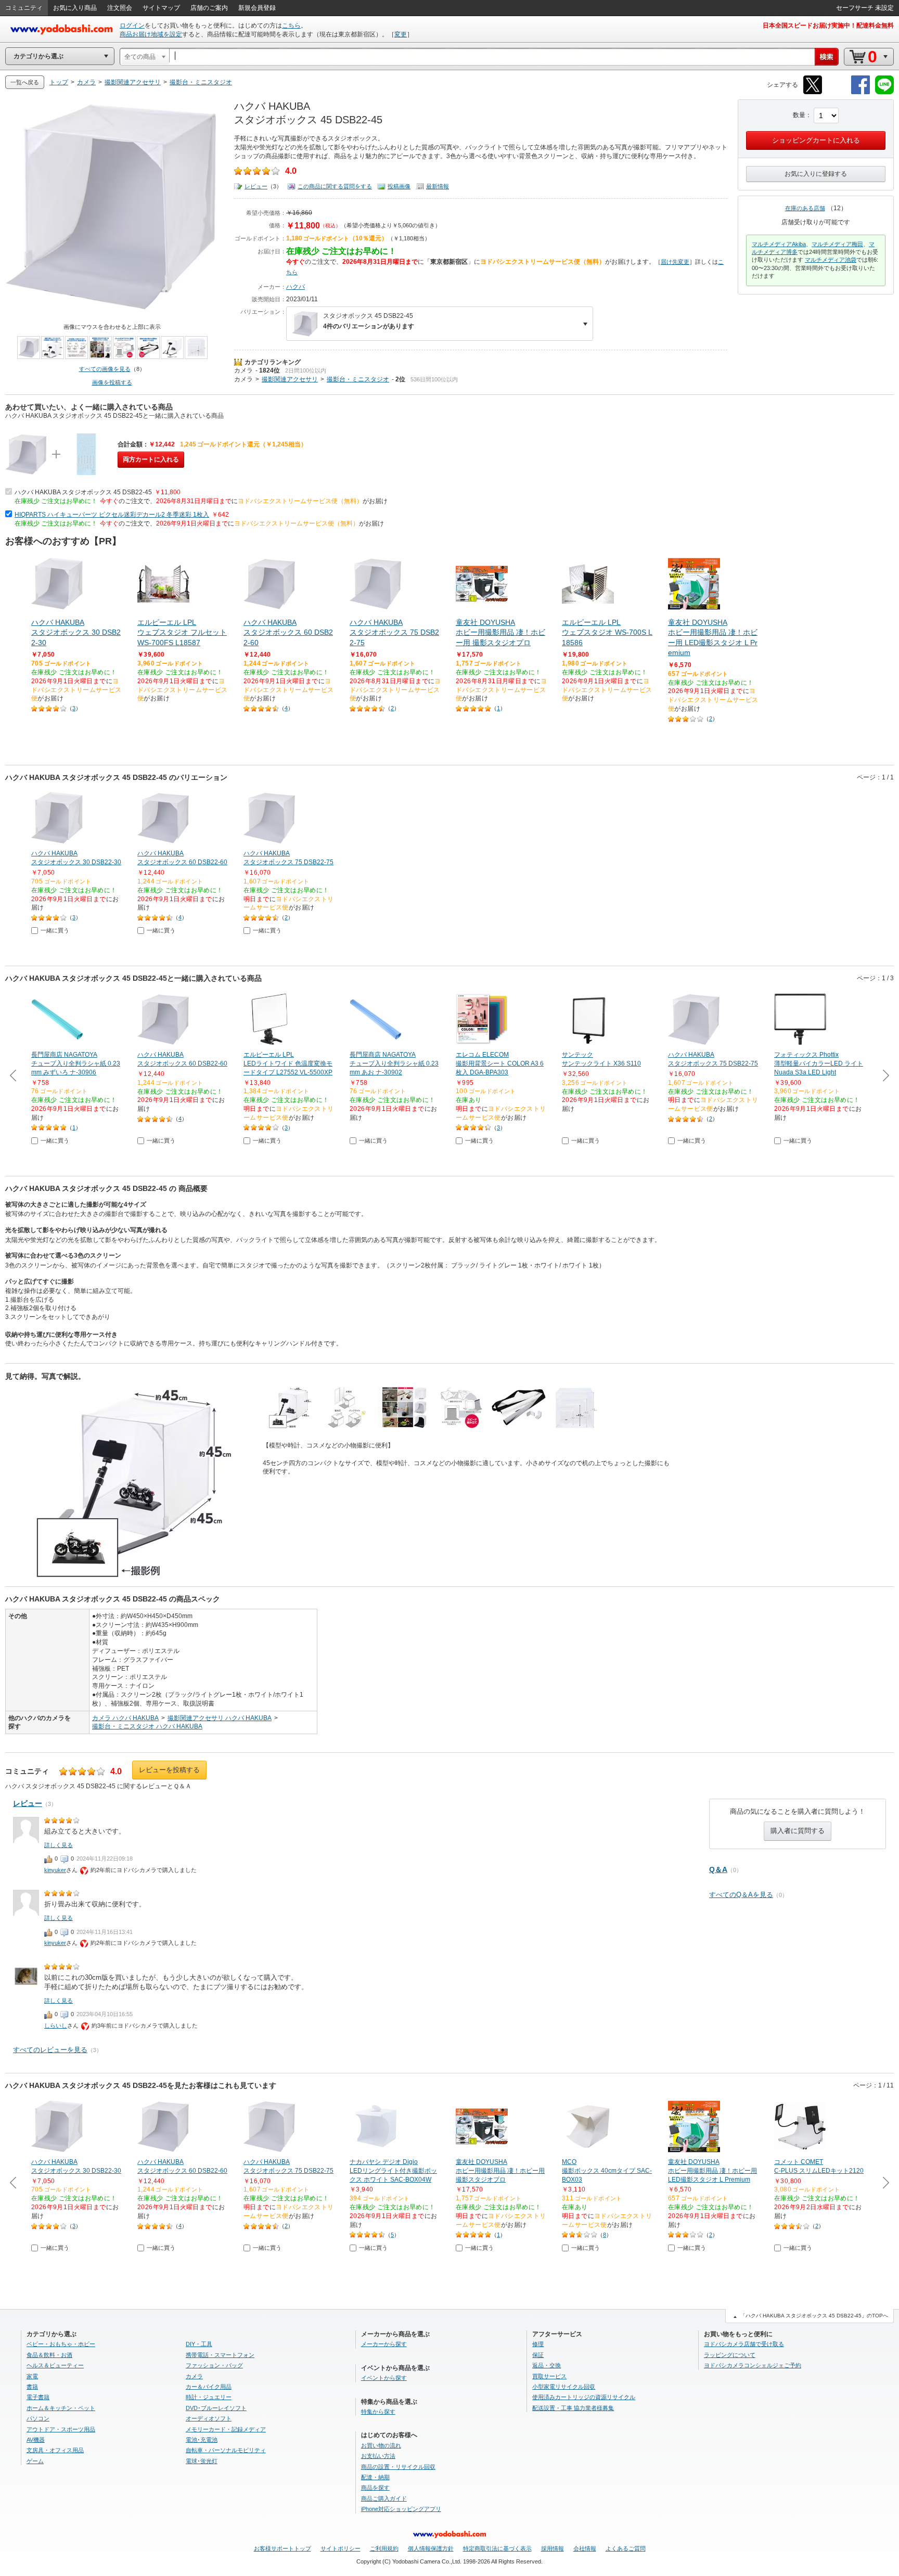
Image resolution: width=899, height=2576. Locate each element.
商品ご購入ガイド (384, 2498)
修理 (538, 2344)
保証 (538, 2355)
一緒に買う (55, 930)
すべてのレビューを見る (50, 2050)
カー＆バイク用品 (209, 2387)
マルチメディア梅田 (837, 244)
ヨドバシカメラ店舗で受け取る (744, 2344)
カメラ (243, 370)
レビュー (256, 186)
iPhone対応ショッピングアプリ (401, 2509)
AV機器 (36, 2440)
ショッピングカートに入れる (816, 140)
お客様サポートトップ (282, 2548)
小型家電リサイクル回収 (564, 2387)
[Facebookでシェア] (861, 92)
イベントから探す (384, 2378)
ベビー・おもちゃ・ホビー (61, 2344)
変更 (401, 34)
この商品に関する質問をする (335, 186)
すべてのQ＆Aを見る (741, 1895)
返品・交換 (547, 2365)
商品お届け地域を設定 (151, 34)
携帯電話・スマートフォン (220, 2355)
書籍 (32, 2387)
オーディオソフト (209, 2418)
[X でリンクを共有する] (813, 92)
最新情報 (438, 186)
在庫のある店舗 (805, 208)
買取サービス (549, 2376)
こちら (291, 25)
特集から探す (378, 2412)
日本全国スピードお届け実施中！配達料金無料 (828, 25)
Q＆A (718, 1869)
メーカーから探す (384, 2344)
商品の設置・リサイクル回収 (398, 2467)
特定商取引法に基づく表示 (497, 2548)
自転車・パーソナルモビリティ (226, 2450)
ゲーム (35, 2461)
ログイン (132, 25)
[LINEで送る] (884, 92)
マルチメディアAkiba (779, 244)
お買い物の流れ (381, 2445)
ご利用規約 (384, 2548)
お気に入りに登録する (816, 174)
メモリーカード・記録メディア (226, 2429)
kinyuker (55, 1870)
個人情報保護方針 (431, 2548)
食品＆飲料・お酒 (49, 2355)
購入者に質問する (798, 1831)
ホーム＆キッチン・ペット (61, 2408)
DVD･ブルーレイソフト (216, 2408)
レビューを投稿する (169, 1770)
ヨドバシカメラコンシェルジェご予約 (753, 2365)
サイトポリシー (341, 2548)
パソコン (38, 2418)
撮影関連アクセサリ (290, 379)
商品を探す (375, 2488)
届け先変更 (675, 262)
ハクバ (296, 287)
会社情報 (585, 2548)
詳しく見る (59, 1845)
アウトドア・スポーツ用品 (61, 2429)
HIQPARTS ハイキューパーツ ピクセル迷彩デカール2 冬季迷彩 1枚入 (112, 515)
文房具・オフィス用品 (55, 2450)
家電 (32, 2376)
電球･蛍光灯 (202, 2461)
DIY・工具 (199, 2344)
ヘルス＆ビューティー (55, 2365)
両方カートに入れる (151, 459)
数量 (799, 115)
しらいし (56, 2026)
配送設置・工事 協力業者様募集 (573, 2408)
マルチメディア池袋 (831, 260)
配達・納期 (375, 2477)
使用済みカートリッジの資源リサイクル (584, 2397)
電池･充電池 (202, 2440)
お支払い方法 (378, 2456)
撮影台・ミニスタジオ (358, 379)
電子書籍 (38, 2397)
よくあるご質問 (626, 2548)
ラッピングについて (730, 2355)
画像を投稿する (112, 382)
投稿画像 (399, 186)
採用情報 (553, 2548)
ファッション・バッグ (214, 2365)
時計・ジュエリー (209, 2397)
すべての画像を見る (105, 369)
